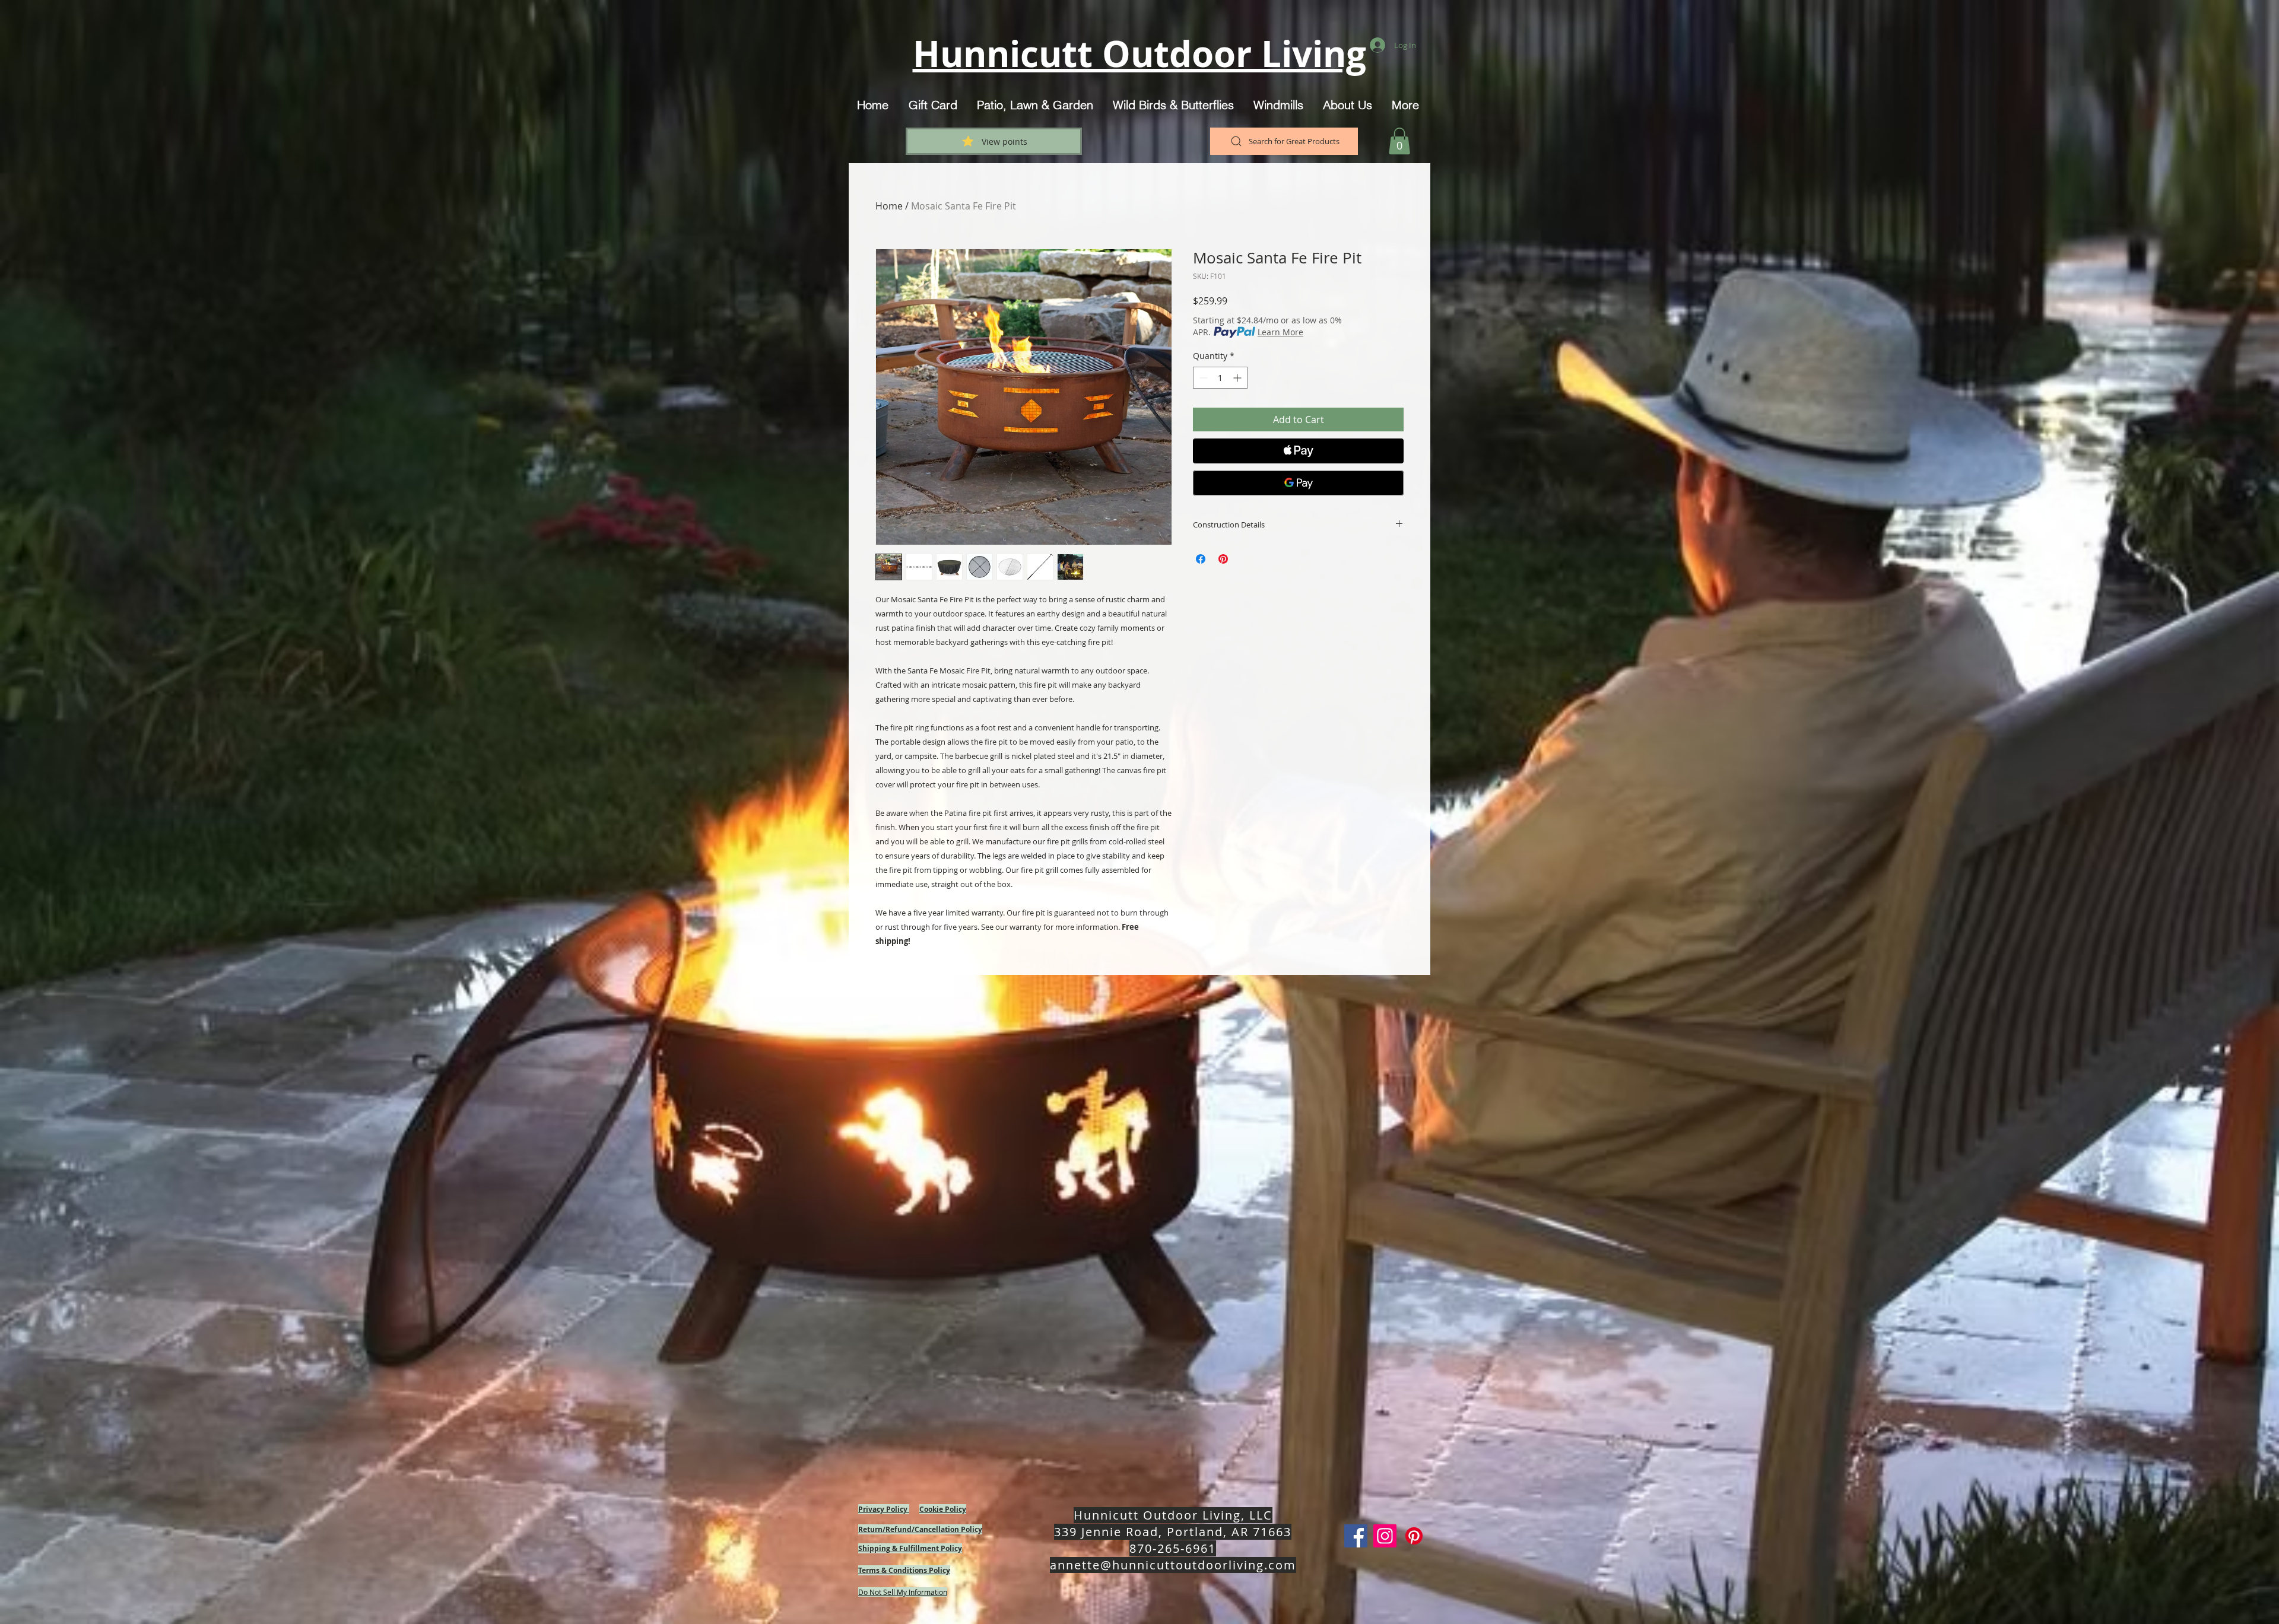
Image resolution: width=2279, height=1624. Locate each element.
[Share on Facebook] (1201, 559)
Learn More (1280, 332)
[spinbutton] (1220, 378)
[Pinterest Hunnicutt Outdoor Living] (1414, 1536)
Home (889, 206)
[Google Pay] (1298, 483)
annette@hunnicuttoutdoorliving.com (1173, 1565)
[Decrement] (1202, 378)
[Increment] (1238, 378)
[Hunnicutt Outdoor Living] (1356, 1536)
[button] (1399, 141)
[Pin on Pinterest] (1223, 559)
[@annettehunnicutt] (1385, 1536)
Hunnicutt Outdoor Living (1139, 54)
